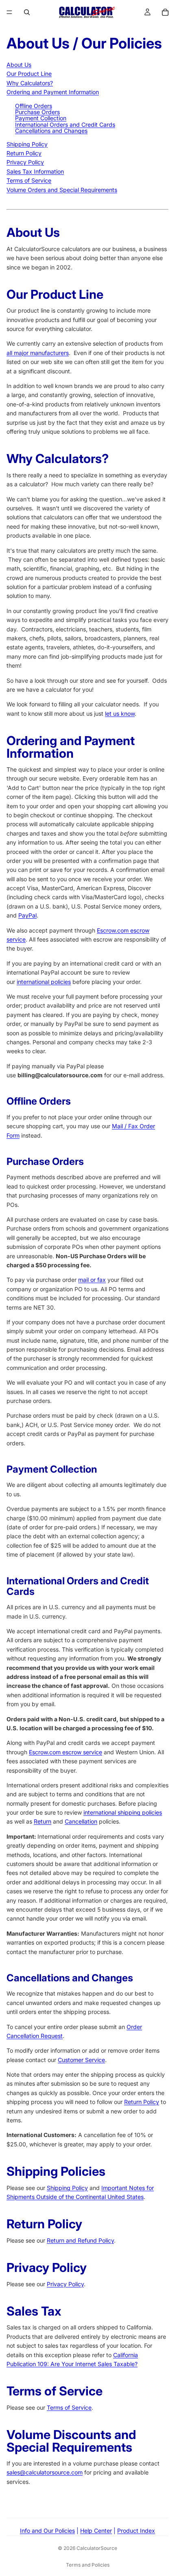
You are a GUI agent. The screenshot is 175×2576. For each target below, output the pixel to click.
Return (43, 1821)
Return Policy (24, 153)
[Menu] (9, 12)
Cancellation (81, 1821)
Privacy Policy (25, 162)
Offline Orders (34, 106)
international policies (44, 982)
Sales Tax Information (35, 171)
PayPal (27, 915)
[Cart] (165, 12)
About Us (19, 65)
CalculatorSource (97, 2548)
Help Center (96, 2531)
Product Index (136, 2531)
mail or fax (92, 1280)
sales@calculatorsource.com (45, 2472)
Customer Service (81, 2060)
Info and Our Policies (47, 2531)
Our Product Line (29, 74)
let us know (120, 713)
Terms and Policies (88, 2565)
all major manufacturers (38, 353)
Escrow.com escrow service (66, 1752)
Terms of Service (29, 180)
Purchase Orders (37, 112)
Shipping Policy (27, 144)
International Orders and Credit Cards (65, 125)
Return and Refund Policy (80, 2240)
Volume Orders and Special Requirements (62, 190)
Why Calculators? (30, 83)
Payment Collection (41, 118)
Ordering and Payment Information (53, 92)
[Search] (27, 12)
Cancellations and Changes (51, 131)
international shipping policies (123, 1812)
